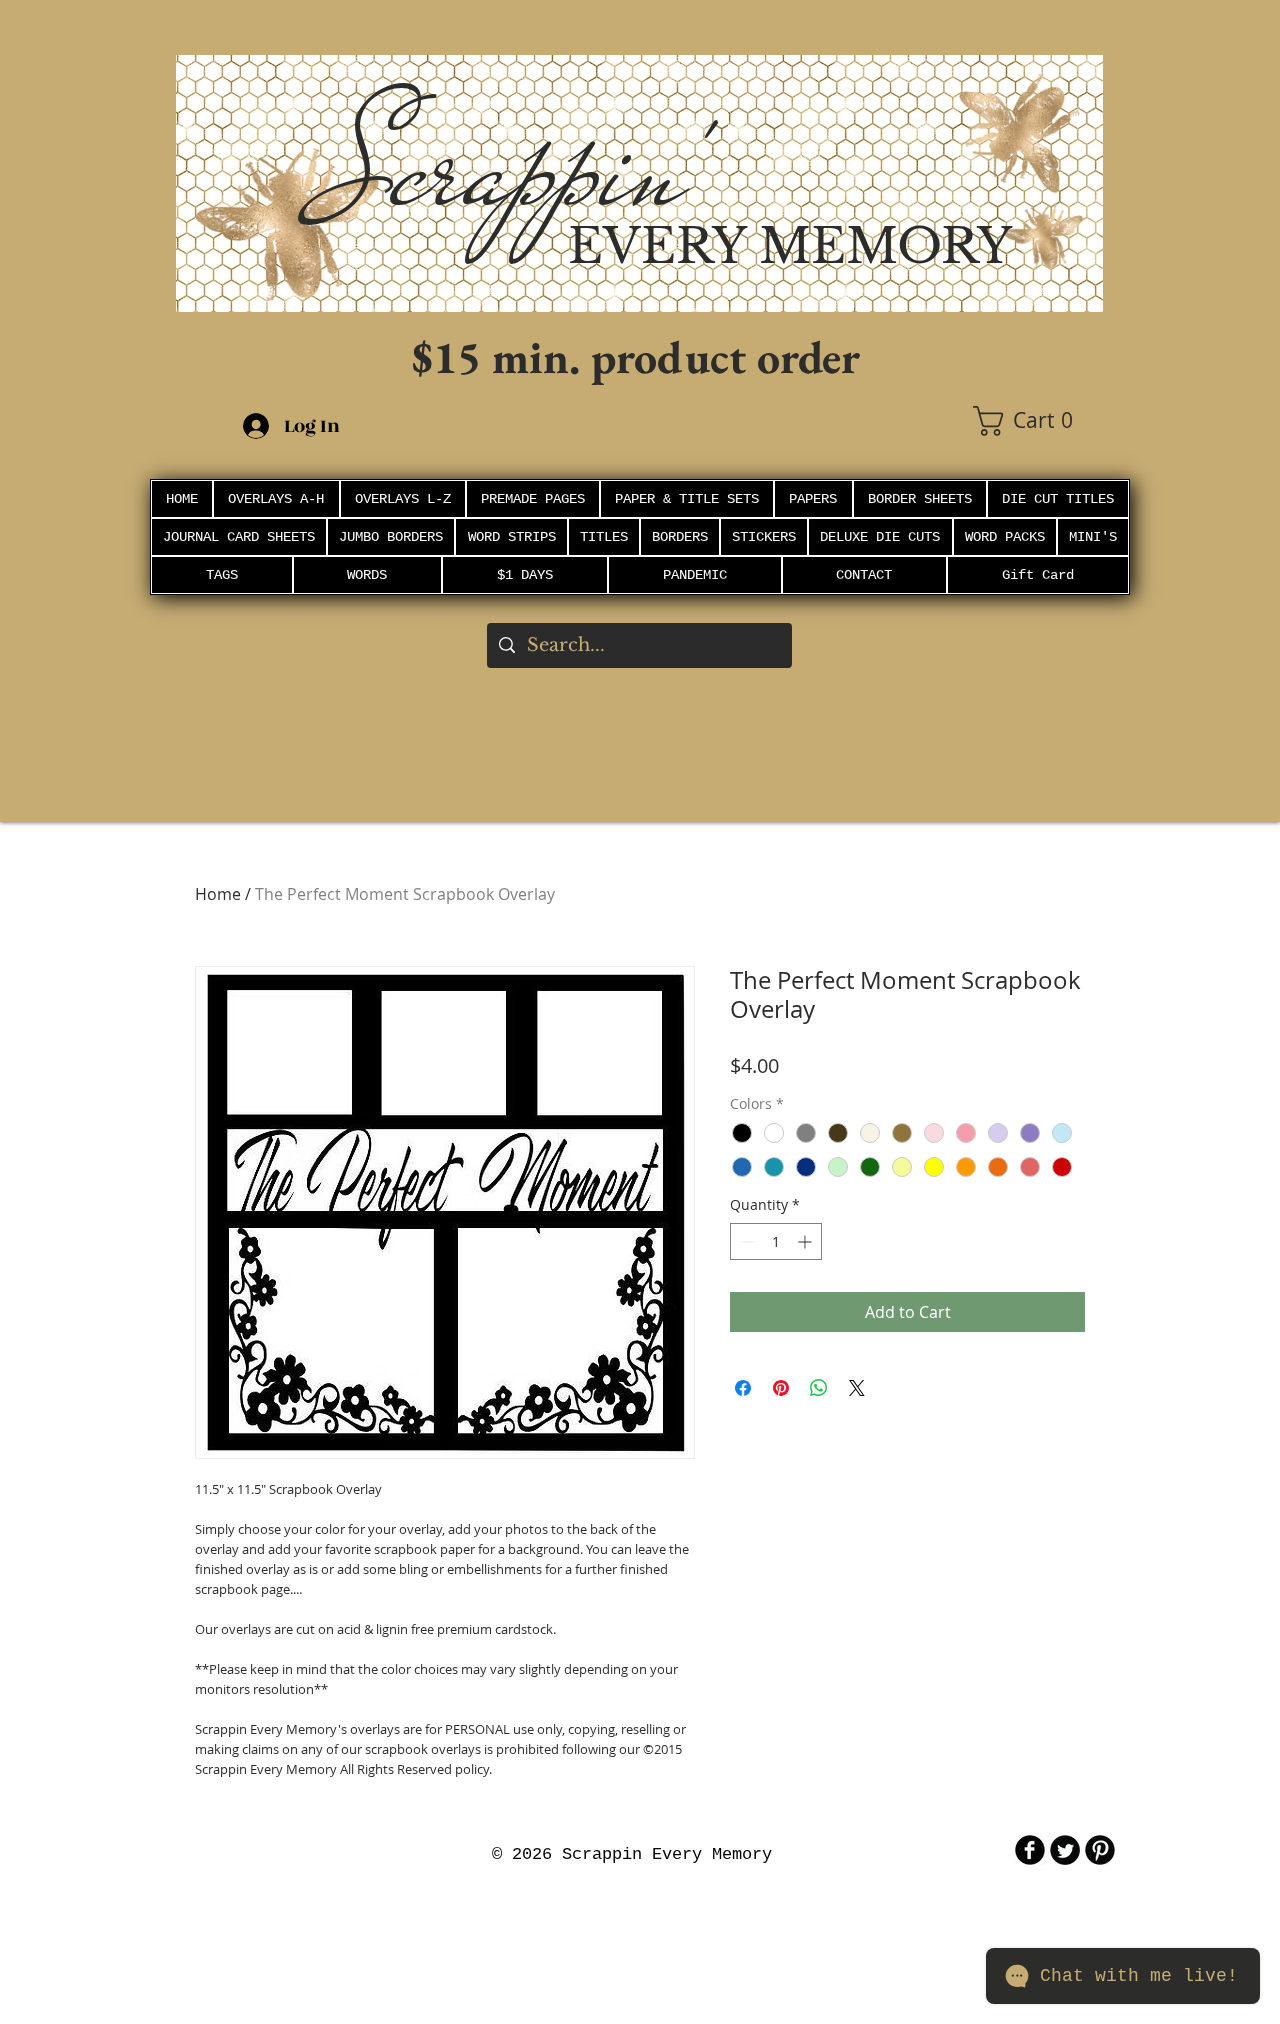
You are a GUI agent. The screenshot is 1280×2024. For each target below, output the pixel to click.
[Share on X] (857, 1388)
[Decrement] (745, 1241)
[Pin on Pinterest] (781, 1388)
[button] (1038, 421)
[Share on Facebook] (743, 1388)
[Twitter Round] (1065, 1850)
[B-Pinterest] (1100, 1850)
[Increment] (806, 1241)
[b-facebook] (1030, 1850)
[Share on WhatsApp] (819, 1388)
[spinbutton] (776, 1241)
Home (218, 894)
